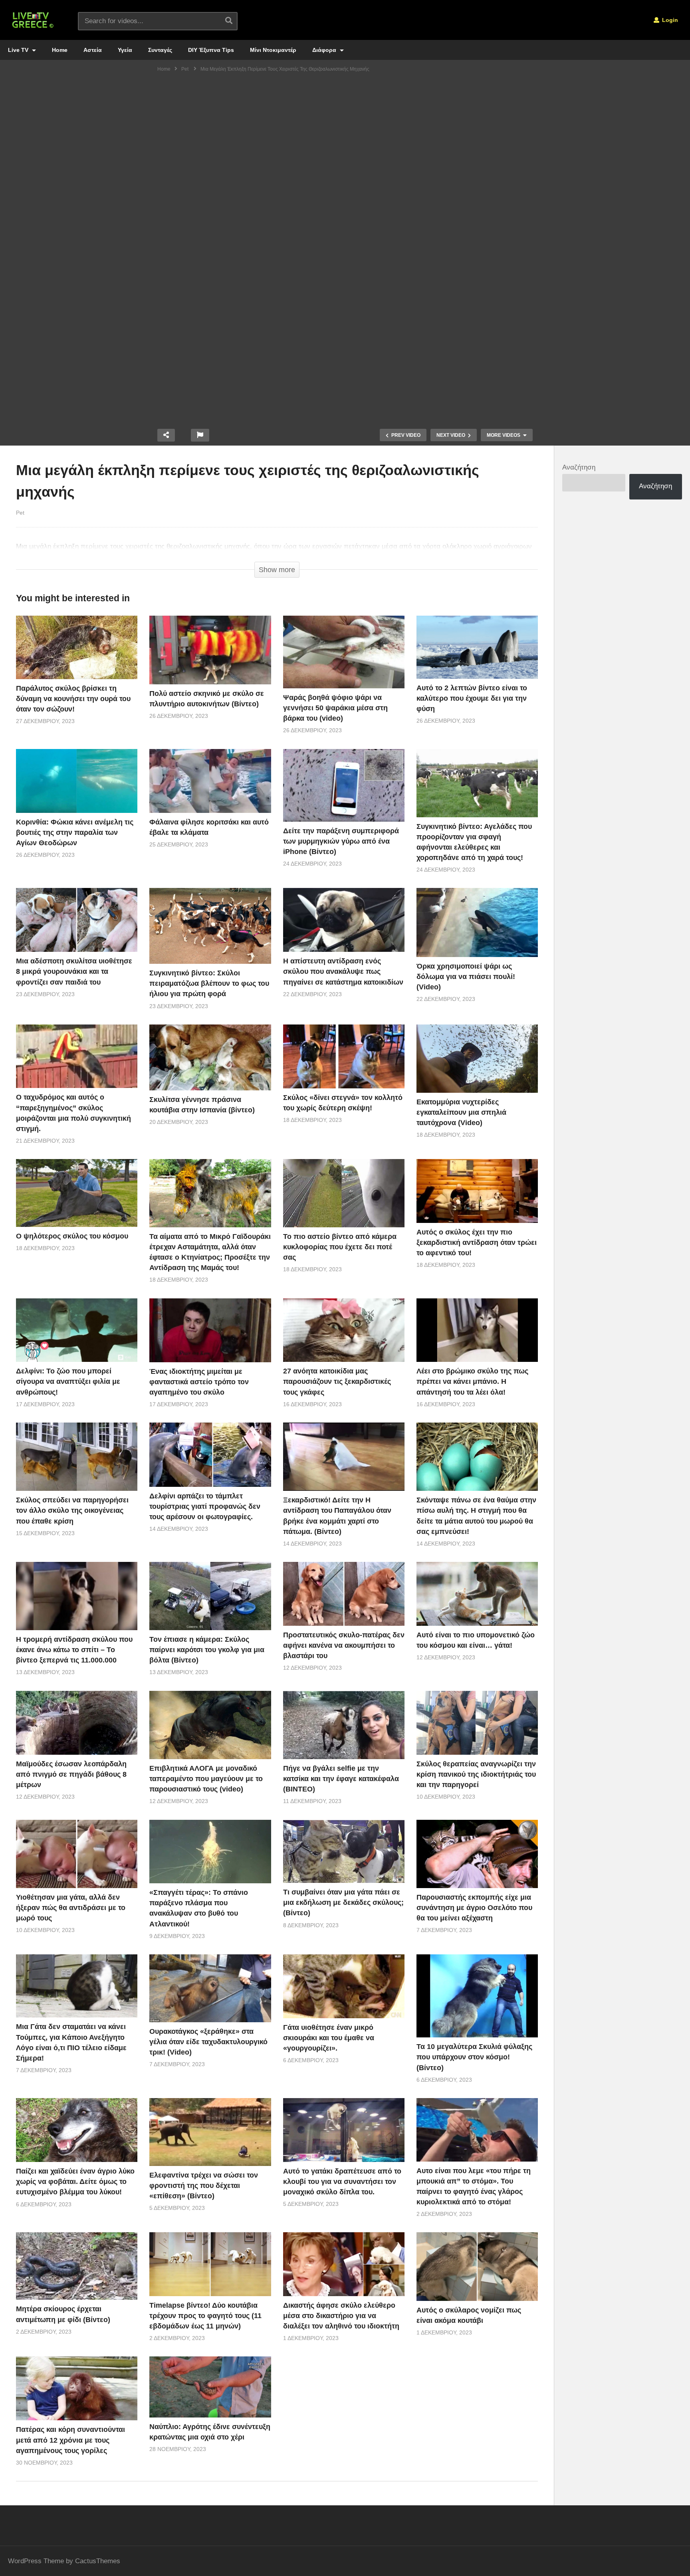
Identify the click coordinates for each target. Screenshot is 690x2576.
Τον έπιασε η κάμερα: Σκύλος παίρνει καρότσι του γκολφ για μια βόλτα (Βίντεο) (207, 1650)
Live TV (19, 50)
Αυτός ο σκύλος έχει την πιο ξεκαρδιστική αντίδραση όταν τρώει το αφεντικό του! (477, 1242)
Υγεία (125, 50)
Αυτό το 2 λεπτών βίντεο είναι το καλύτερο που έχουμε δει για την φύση (472, 698)
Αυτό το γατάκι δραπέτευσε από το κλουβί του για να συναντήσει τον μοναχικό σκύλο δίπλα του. (342, 2182)
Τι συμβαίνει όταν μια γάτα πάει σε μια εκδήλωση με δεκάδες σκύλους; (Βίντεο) (343, 1902)
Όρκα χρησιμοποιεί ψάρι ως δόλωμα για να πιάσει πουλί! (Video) (466, 977)
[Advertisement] (345, 138)
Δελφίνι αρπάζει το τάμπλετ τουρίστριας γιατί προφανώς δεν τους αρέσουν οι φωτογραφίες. (205, 1506)
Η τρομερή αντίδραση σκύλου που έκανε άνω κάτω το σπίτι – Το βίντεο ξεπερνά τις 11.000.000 (74, 1650)
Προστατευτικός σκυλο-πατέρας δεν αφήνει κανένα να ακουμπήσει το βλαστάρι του (344, 1645)
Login (669, 20)
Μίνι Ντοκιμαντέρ (273, 50)
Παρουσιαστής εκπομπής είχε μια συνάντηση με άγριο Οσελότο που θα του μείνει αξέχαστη (474, 1908)
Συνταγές (160, 50)
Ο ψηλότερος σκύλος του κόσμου (72, 1236)
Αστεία (93, 50)
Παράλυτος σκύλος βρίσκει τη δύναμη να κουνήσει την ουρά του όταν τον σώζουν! (73, 699)
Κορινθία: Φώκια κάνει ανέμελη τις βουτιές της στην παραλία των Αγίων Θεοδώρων (75, 832)
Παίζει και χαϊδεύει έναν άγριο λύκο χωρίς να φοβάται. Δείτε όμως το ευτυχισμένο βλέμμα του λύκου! (75, 2182)
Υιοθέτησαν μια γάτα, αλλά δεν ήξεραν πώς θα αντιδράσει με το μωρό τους (71, 1908)
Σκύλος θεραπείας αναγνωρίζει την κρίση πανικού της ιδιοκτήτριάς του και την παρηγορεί (476, 1774)
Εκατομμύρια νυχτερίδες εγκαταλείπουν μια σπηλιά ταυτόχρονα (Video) (461, 1112)
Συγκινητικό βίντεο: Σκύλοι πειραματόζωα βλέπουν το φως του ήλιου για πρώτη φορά (209, 983)
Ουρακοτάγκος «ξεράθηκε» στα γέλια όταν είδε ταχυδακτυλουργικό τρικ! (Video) (208, 2042)
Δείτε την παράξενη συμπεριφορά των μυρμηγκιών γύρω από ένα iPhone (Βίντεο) (341, 841)
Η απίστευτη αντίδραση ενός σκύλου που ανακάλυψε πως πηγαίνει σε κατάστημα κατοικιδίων (343, 971)
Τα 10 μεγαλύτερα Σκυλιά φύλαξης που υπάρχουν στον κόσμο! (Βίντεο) (474, 2057)
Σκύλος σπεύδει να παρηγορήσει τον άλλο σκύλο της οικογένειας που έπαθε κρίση (72, 1510)
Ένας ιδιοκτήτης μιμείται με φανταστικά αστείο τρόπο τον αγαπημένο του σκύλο (199, 1382)
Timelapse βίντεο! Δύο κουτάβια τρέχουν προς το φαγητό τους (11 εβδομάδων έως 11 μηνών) (205, 2316)
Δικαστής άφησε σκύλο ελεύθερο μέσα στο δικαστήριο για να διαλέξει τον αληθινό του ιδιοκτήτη (341, 2316)
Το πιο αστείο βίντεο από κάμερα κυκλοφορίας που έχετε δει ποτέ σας (340, 1247)
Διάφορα (325, 50)
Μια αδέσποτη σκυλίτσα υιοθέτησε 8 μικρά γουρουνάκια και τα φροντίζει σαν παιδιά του (74, 971)
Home (60, 50)
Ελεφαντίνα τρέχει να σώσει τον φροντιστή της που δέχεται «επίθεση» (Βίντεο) (204, 2186)
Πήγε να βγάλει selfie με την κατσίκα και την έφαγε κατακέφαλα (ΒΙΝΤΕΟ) (341, 1779)
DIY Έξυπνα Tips (211, 50)
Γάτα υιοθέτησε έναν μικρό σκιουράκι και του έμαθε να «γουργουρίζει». (329, 2038)
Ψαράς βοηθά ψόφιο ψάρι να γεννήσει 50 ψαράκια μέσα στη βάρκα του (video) (335, 708)
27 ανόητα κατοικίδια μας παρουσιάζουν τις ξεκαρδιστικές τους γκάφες (337, 1381)
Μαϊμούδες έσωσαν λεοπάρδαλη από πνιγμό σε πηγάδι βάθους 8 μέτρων (71, 1774)
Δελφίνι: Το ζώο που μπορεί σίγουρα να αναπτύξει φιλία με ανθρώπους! (68, 1381)
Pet (20, 513)
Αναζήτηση (579, 467)
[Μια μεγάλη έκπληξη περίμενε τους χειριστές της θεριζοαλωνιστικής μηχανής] (77, 647)
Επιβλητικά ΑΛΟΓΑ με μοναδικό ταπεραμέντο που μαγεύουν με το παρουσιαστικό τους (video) (206, 1779)
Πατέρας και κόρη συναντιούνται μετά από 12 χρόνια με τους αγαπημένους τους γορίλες (70, 2440)
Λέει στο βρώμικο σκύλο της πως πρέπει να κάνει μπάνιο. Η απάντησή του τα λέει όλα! (472, 1381)
